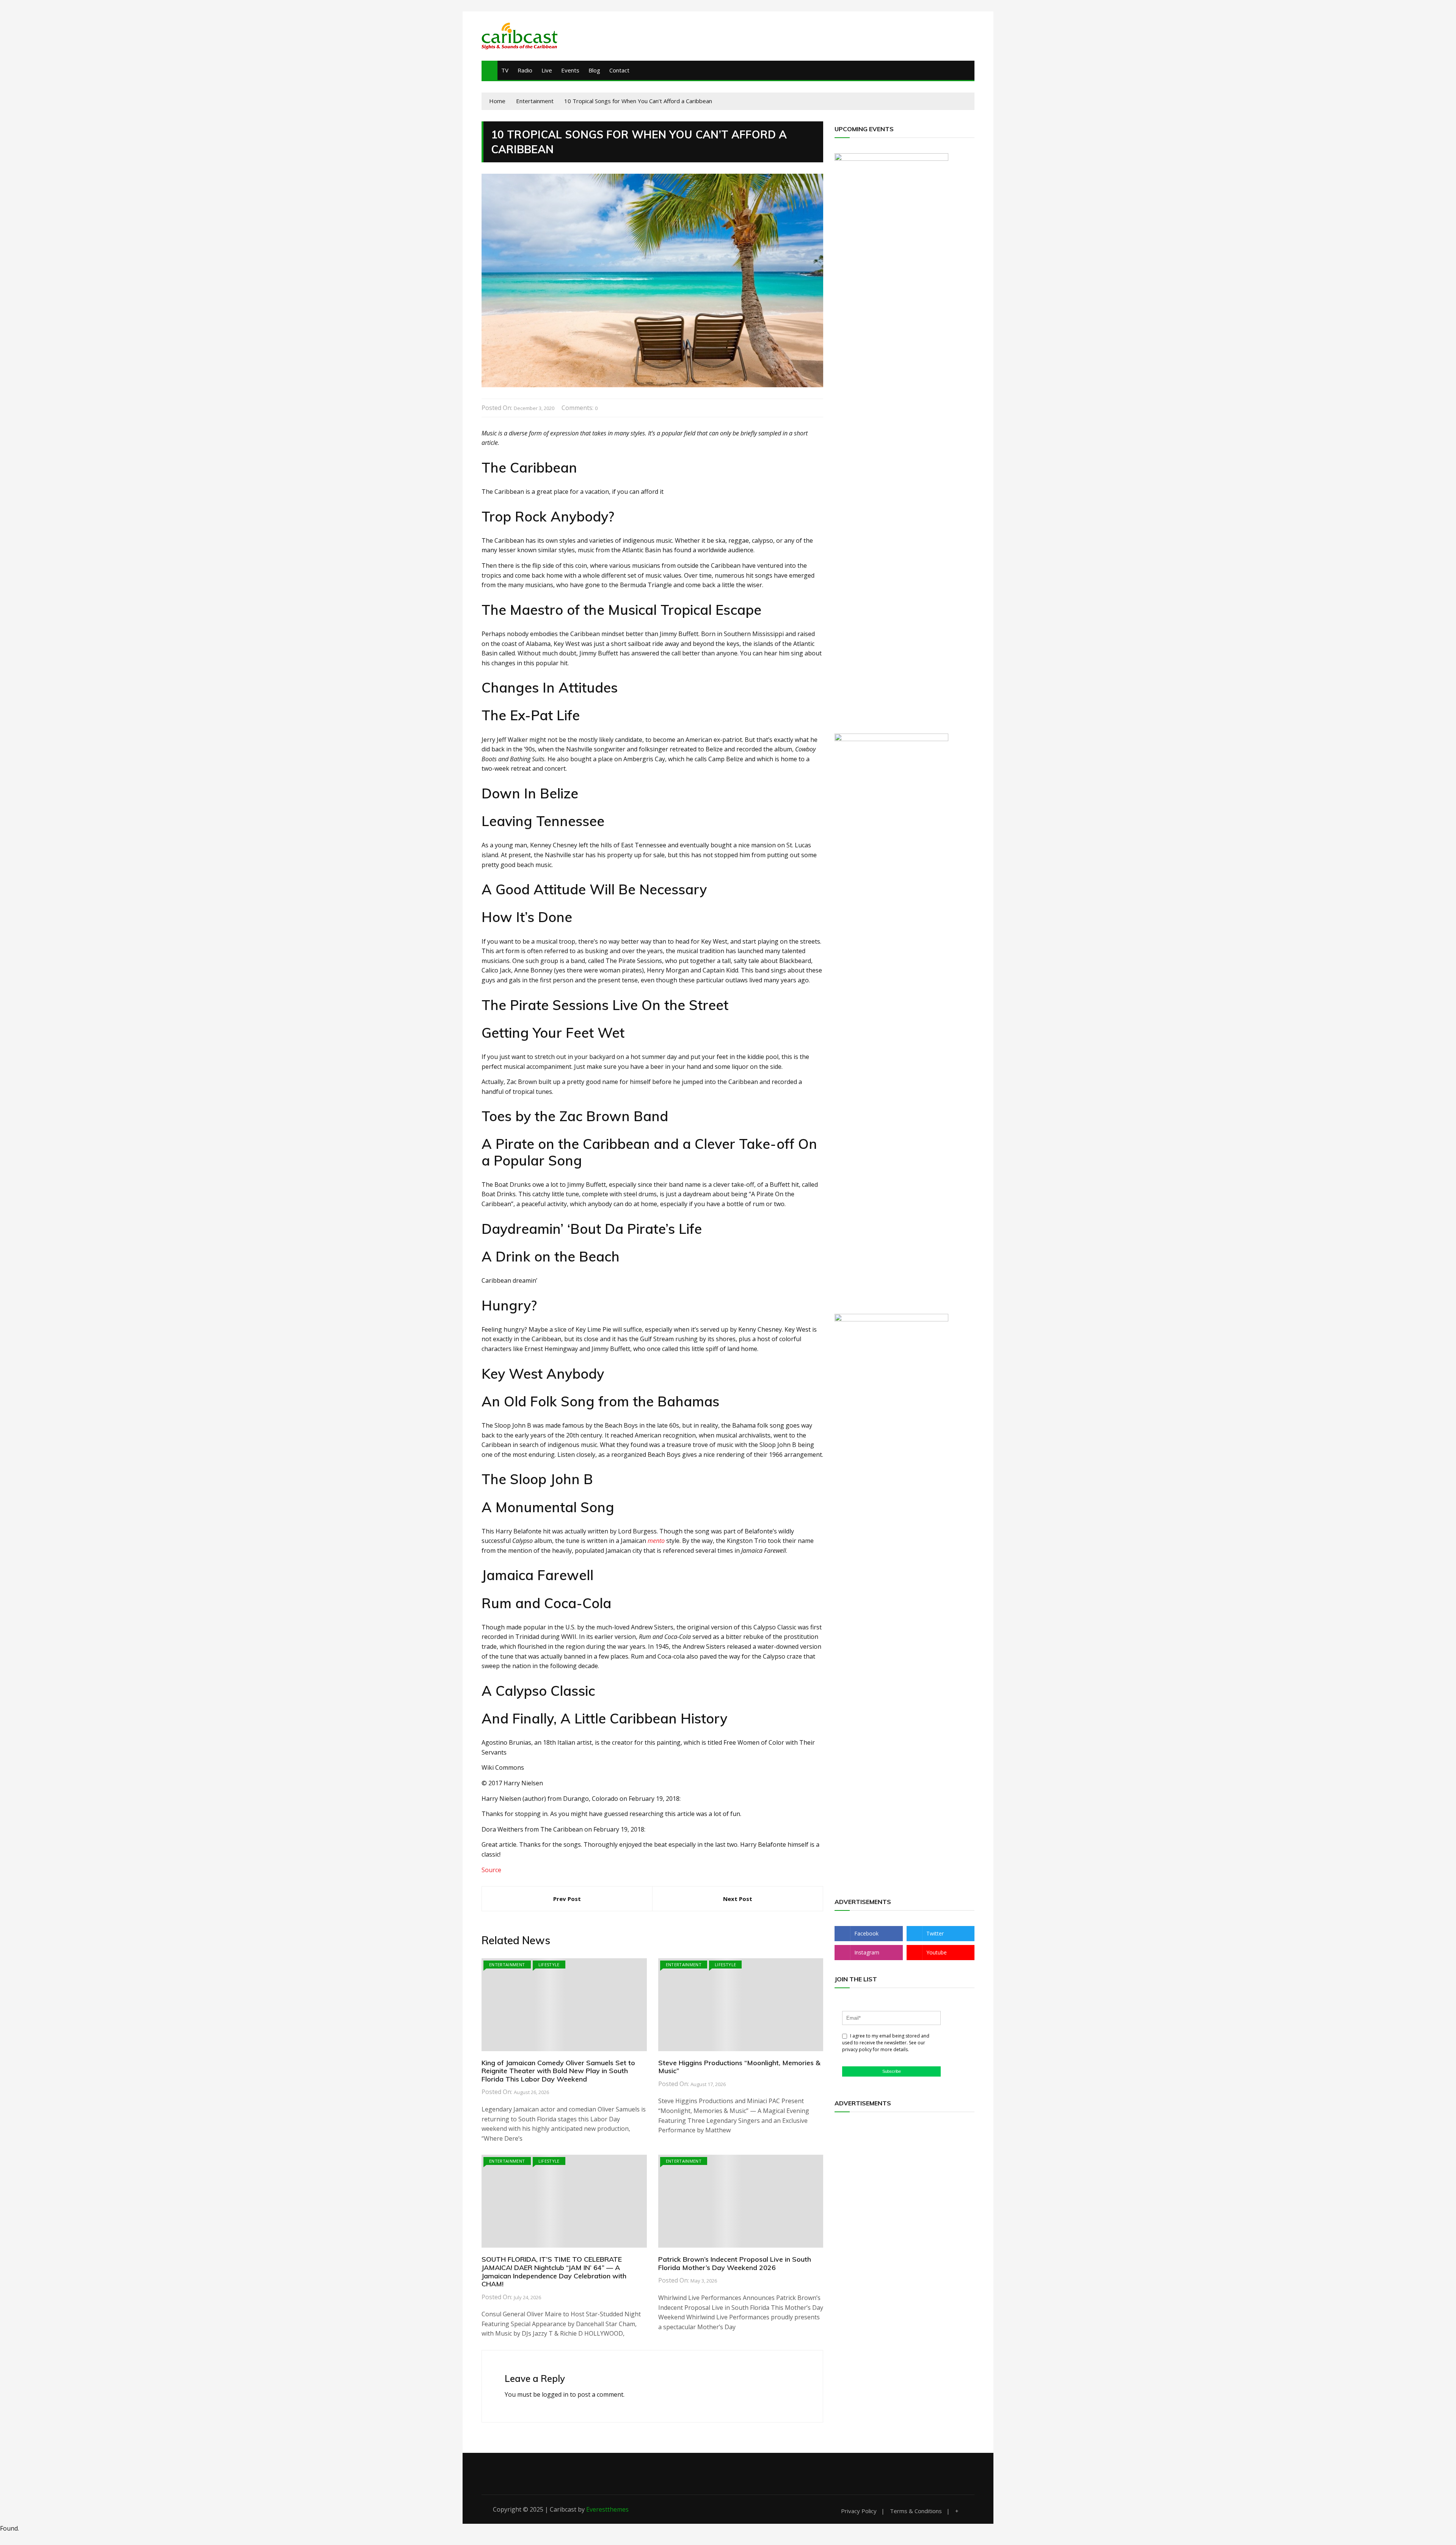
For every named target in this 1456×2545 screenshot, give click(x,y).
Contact (619, 70)
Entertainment (507, 1965)
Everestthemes (607, 2509)
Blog (594, 70)
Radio (525, 70)
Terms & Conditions (916, 2511)
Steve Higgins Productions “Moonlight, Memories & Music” (739, 2067)
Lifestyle (549, 1965)
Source (491, 1870)
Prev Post (567, 1899)
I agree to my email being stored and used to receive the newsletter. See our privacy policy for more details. (886, 2043)
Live (547, 70)
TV (505, 70)
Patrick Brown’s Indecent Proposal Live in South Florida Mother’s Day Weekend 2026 (735, 2263)
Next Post (738, 1899)
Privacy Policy (859, 2511)
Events (570, 70)
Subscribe (892, 2071)
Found (9, 2528)
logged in (555, 2394)
